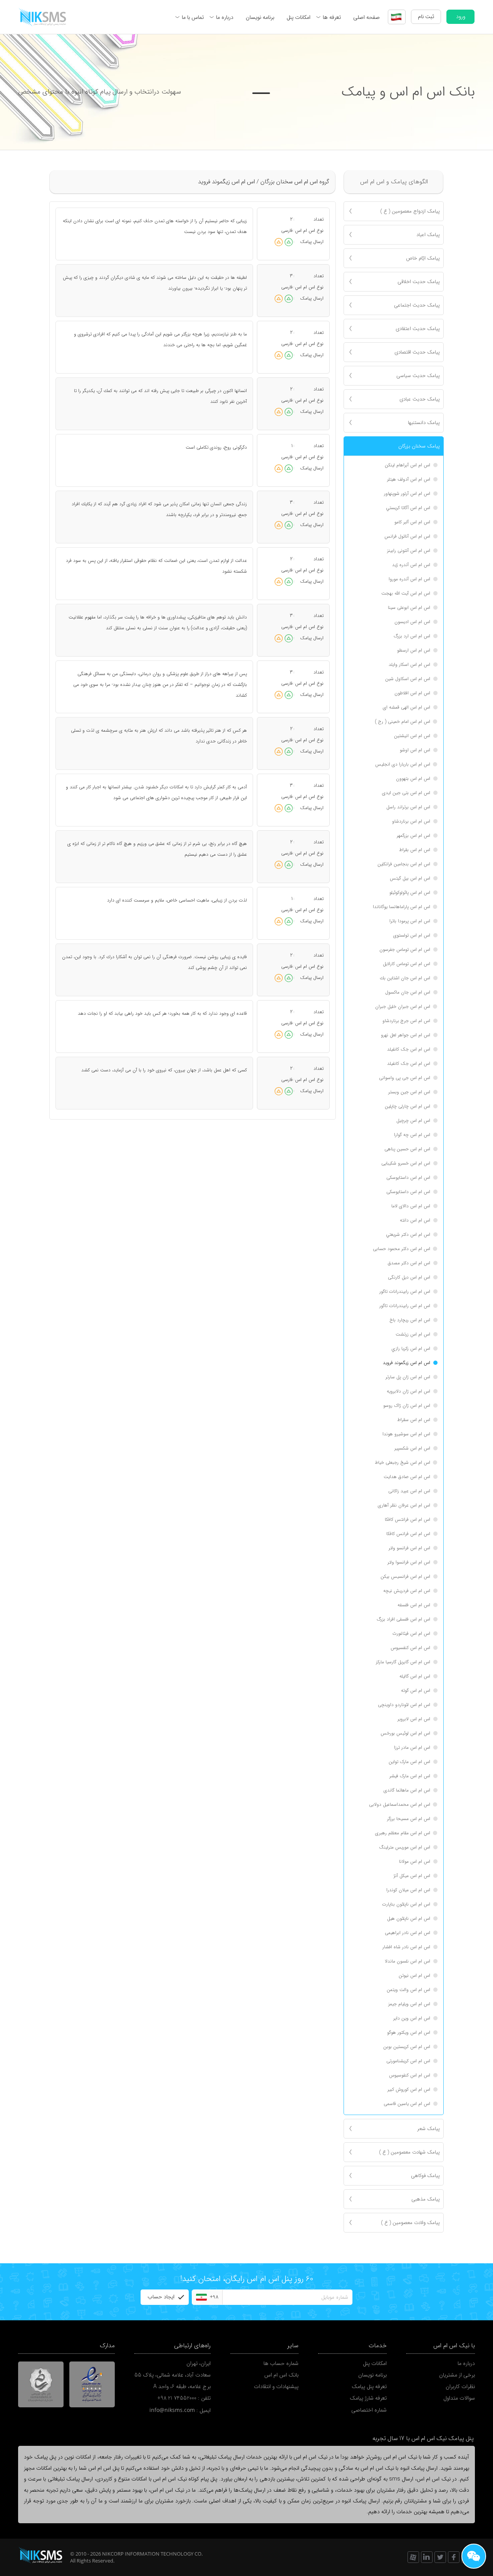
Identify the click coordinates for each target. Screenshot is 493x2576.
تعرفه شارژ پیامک (368, 2398)
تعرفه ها (332, 17)
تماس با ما (193, 17)
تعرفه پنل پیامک (369, 2387)
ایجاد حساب (161, 2297)
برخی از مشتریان (457, 2375)
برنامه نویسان (260, 17)
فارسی (287, 230)
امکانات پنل (298, 17)
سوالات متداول (459, 2398)
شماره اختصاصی (369, 2410)
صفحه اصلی (366, 17)
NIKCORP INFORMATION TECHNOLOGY (148, 2554)
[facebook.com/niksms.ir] (454, 2557)
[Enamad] (92, 2385)
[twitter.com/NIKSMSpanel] (440, 2557)
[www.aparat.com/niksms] (413, 2557)
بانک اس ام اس (281, 2375)
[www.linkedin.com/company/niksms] (427, 2557)
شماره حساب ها (281, 2363)
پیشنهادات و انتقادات (276, 2387)
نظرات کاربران (460, 2387)
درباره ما (225, 17)
